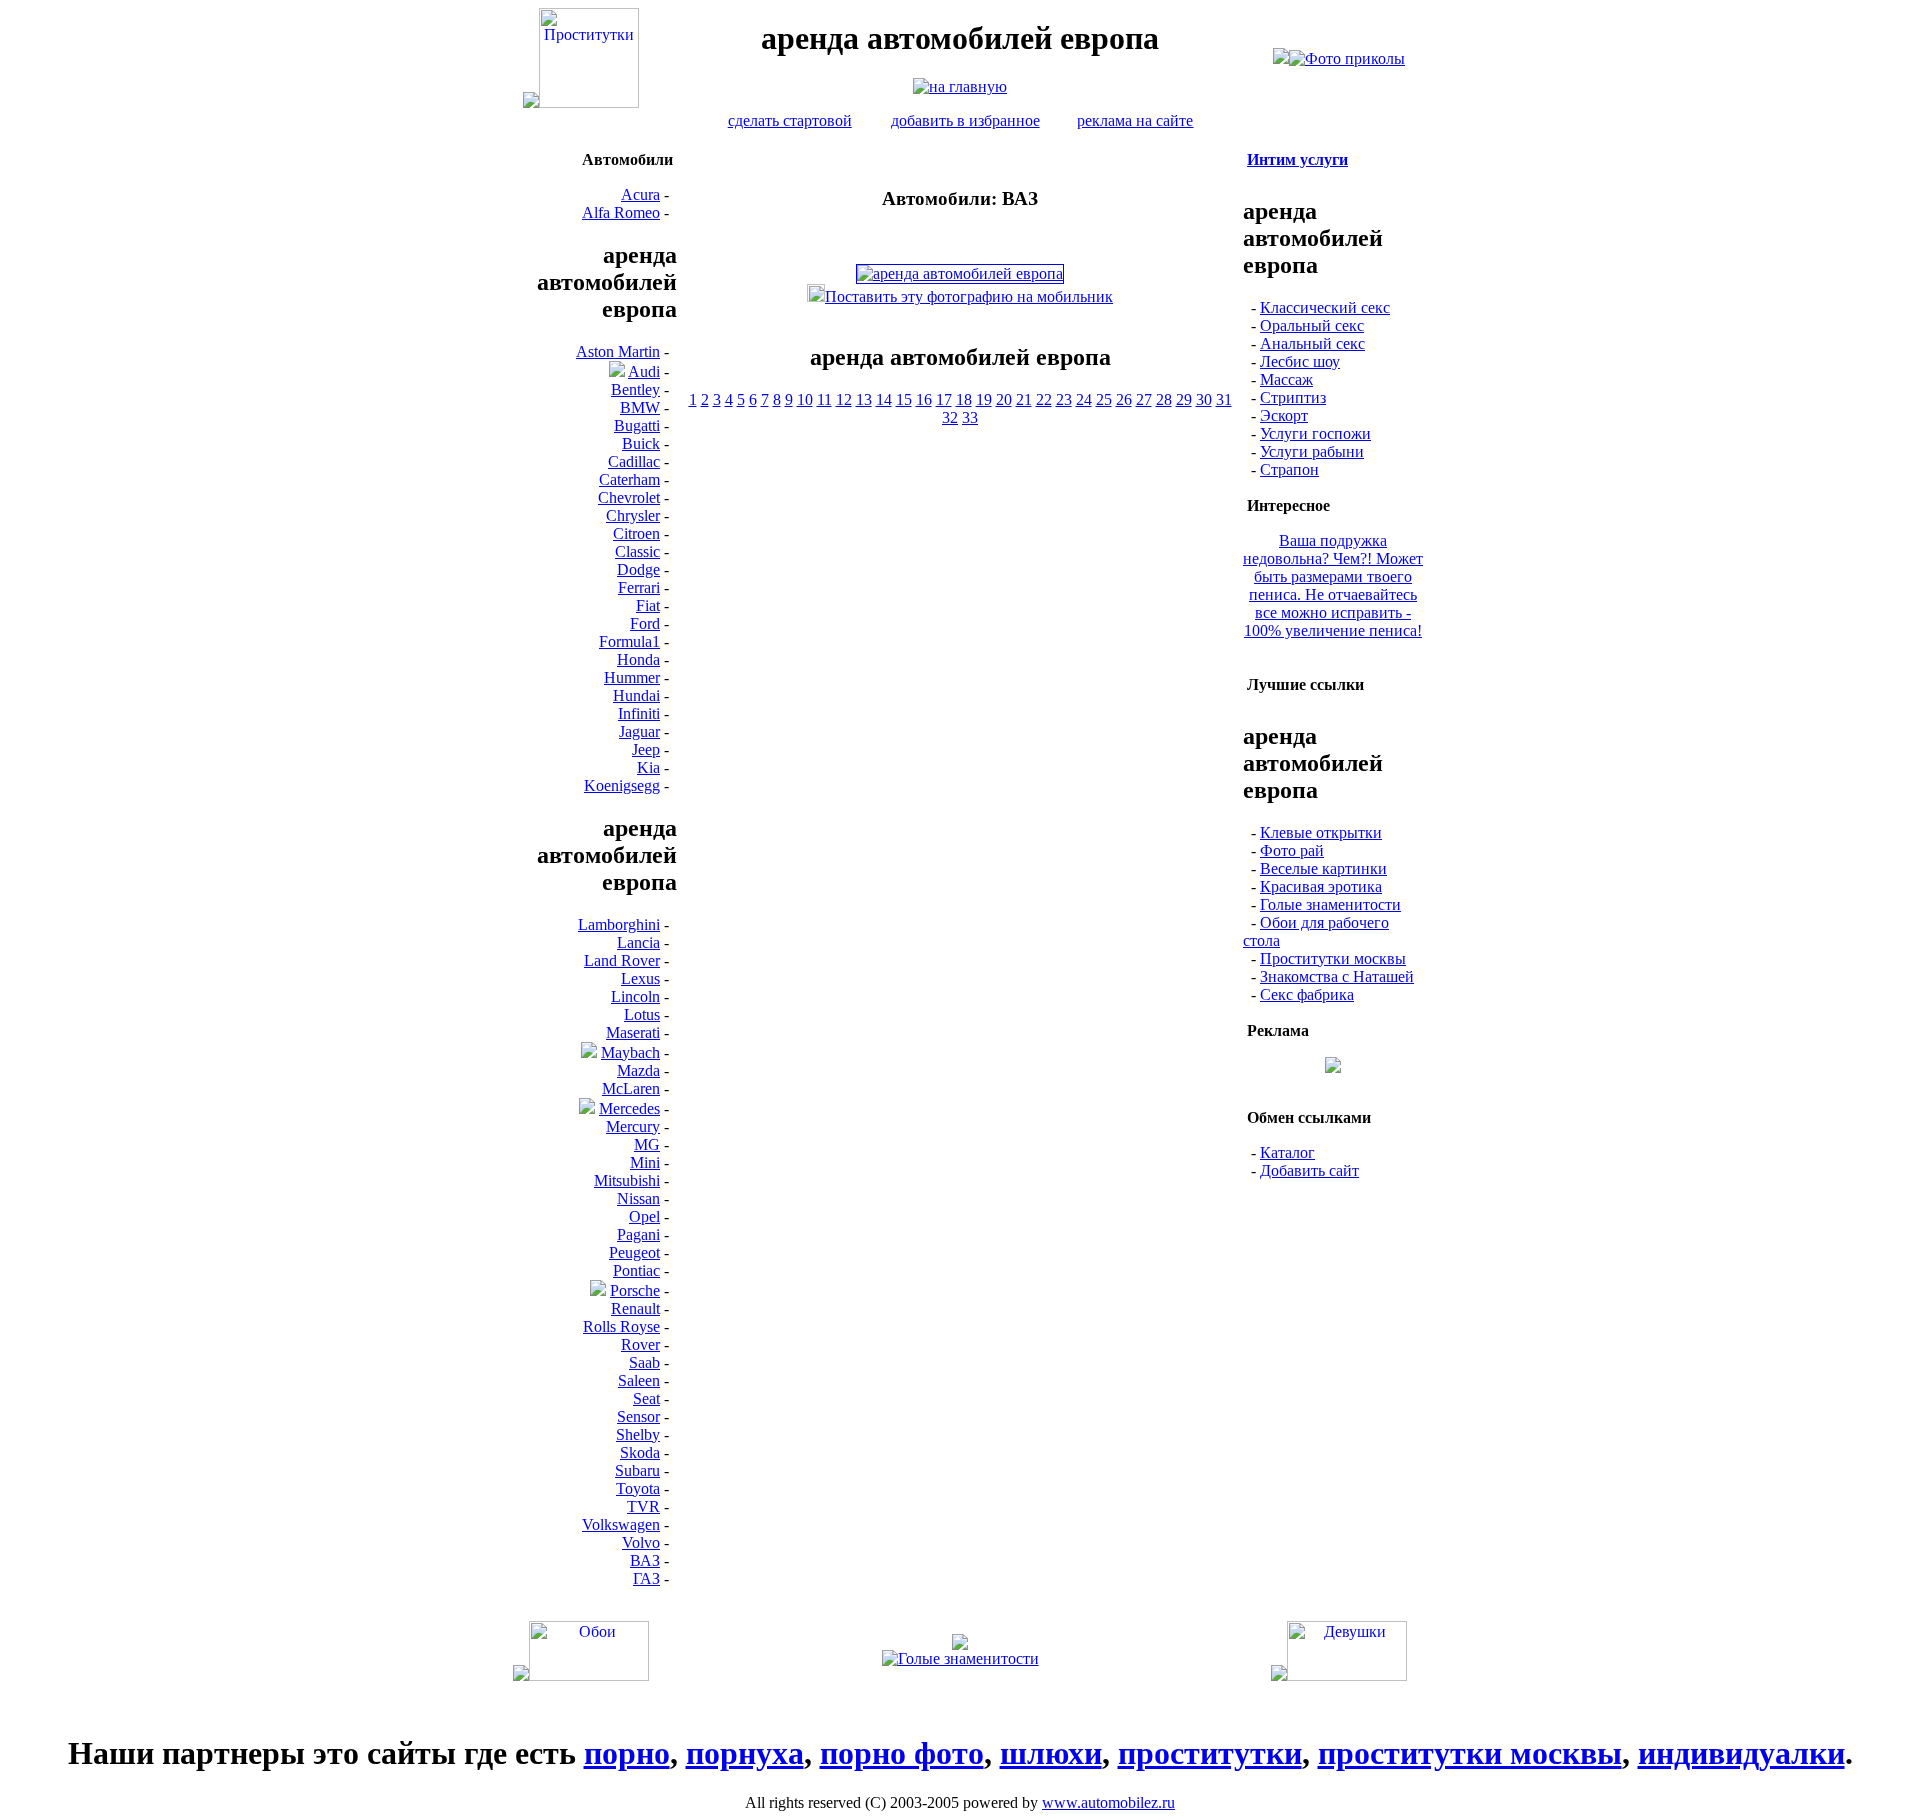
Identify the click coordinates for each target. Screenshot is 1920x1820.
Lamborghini (619, 924)
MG (647, 1144)
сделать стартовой (790, 120)
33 (970, 417)
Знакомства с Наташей (1337, 976)
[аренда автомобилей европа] (960, 86)
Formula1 (629, 641)
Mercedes (629, 1108)
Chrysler (633, 515)
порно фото (902, 1753)
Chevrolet (629, 497)
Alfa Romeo (621, 212)
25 (1104, 399)
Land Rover (622, 960)
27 (1144, 399)
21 (1024, 399)
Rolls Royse (621, 1326)
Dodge (638, 569)
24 (1084, 399)
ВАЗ (645, 1560)
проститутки (1210, 1753)
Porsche (635, 1290)
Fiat (648, 605)
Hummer (632, 677)
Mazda (638, 1070)
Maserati (633, 1032)
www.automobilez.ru (1108, 1802)
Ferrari (639, 587)
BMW (640, 407)
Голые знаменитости (1330, 904)
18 (964, 399)
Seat (646, 1398)
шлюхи (1051, 1753)
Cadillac (634, 461)
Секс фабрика (1307, 994)
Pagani (638, 1234)
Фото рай (1292, 850)
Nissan (638, 1198)
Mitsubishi (627, 1180)
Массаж (1286, 379)
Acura (640, 194)
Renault (635, 1308)
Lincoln (635, 996)
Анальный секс (1312, 343)
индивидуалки (1741, 1753)
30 (1204, 399)
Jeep (646, 749)
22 (1044, 399)
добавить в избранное (965, 120)
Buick (641, 443)
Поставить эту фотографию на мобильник (969, 296)
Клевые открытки (1321, 832)
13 (864, 399)
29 (1184, 399)
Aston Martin (618, 351)
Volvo (641, 1542)
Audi (644, 371)
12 (844, 399)
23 (1064, 399)
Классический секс (1325, 307)
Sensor (638, 1416)
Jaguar (639, 731)
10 (805, 399)
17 (944, 399)
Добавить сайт (1309, 1170)
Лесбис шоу (1300, 361)
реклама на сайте (1135, 120)
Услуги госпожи (1315, 433)
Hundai (636, 695)
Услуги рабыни (1312, 451)
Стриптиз (1293, 397)
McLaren (631, 1088)
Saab (644, 1362)
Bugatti (637, 425)
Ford (645, 623)
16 (924, 399)
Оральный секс (1312, 325)
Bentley (635, 389)
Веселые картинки (1323, 868)
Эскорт (1284, 415)
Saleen (639, 1380)
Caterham (629, 479)
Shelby (638, 1434)
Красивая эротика (1321, 886)
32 (950, 417)
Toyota (638, 1488)
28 (1164, 399)
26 (1124, 399)
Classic (637, 551)
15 (904, 399)
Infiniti (639, 713)
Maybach (630, 1052)
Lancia (638, 942)
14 (884, 399)
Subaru (637, 1470)
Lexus (640, 978)
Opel (644, 1216)
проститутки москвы (1470, 1753)
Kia (648, 767)
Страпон (1289, 469)
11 (824, 399)
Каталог (1287, 1152)
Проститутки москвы (1333, 958)
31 (1224, 399)
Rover (640, 1344)
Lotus (642, 1014)
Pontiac (636, 1270)
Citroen (636, 533)
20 (1004, 399)
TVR (643, 1506)
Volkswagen (621, 1524)
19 (984, 399)
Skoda (640, 1452)
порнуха (745, 1753)
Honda (638, 659)
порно (627, 1753)
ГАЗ (646, 1578)
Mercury (633, 1126)
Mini (645, 1162)
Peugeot (634, 1252)
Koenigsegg (622, 785)
